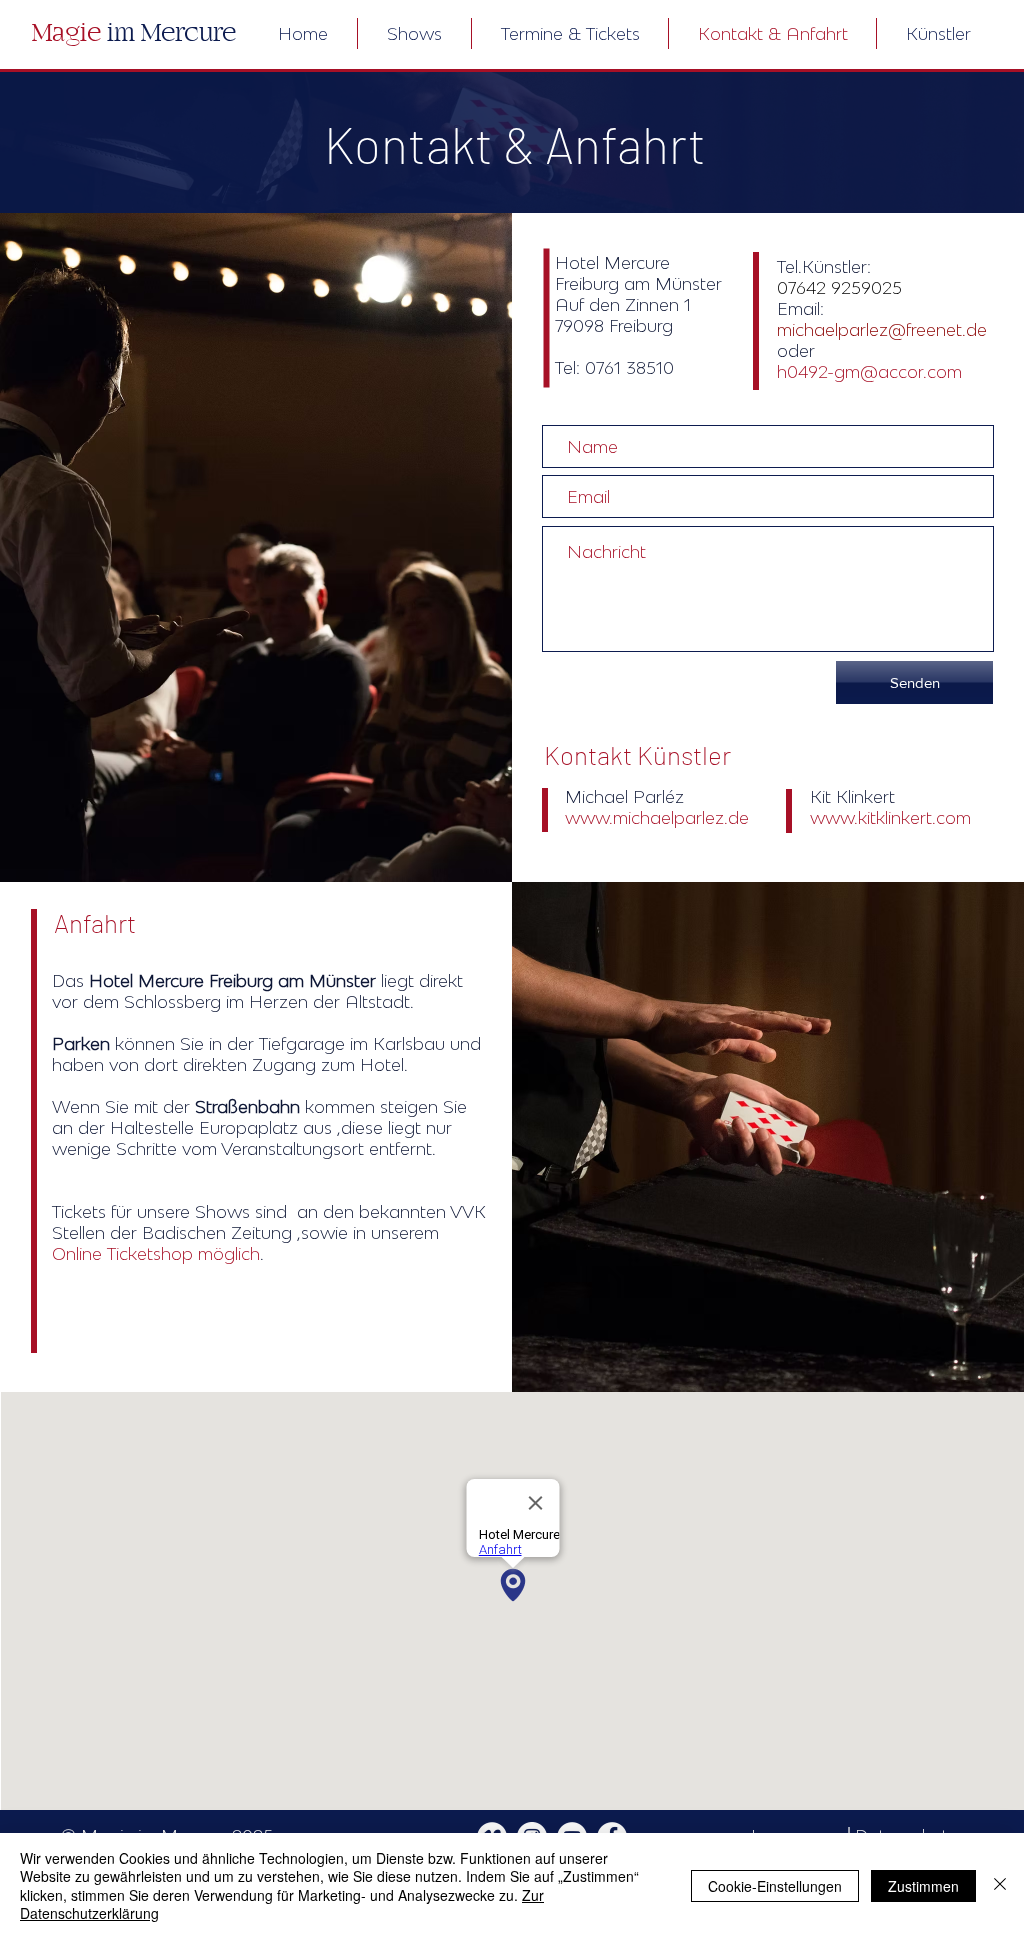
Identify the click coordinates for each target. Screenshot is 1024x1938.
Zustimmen (923, 1886)
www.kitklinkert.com (890, 817)
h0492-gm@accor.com (869, 371)
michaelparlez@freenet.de (884, 329)
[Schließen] (1000, 1885)
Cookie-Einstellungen (775, 1886)
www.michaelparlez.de (657, 817)
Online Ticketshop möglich (156, 1253)
